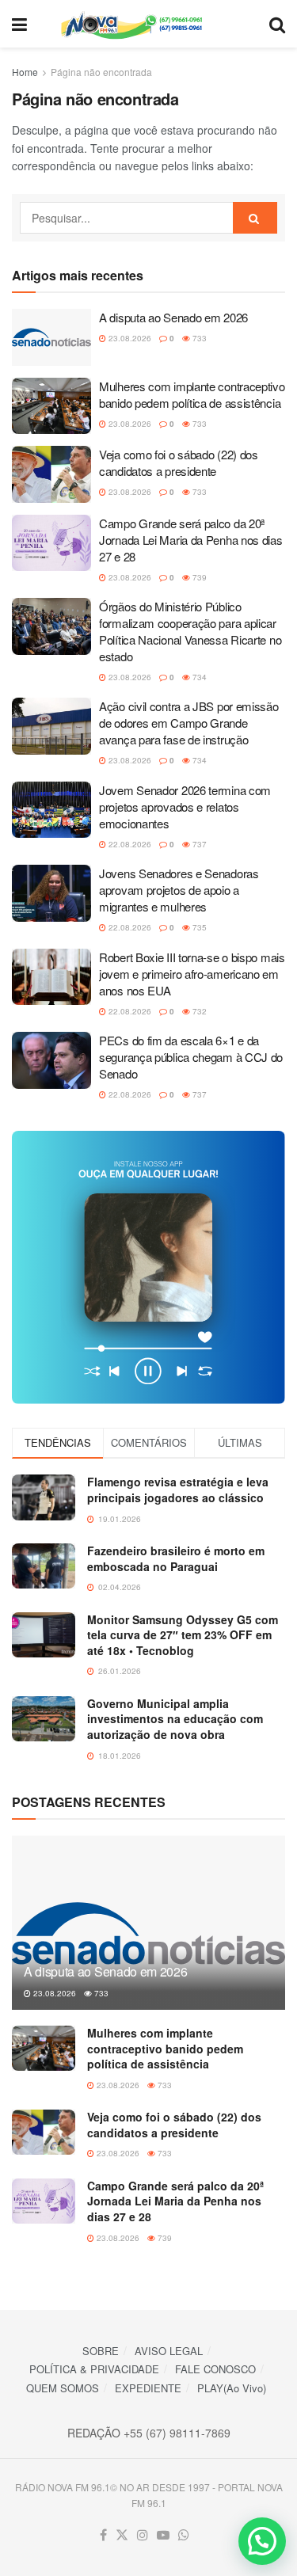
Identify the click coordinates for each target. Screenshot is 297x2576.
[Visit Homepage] (148, 24)
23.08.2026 (129, 338)
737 (198, 844)
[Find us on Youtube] (163, 2535)
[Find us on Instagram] (143, 2535)
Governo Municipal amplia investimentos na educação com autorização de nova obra (175, 1719)
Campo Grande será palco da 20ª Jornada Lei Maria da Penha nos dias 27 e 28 (191, 540)
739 (198, 577)
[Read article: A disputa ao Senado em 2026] (51, 337)
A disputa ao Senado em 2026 (173, 317)
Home (25, 72)
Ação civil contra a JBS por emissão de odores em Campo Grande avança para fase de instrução (189, 723)
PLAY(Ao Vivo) (232, 2388)
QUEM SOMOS (63, 2388)
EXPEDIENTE (148, 2388)
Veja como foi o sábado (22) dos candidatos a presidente (179, 462)
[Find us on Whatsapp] (184, 2535)
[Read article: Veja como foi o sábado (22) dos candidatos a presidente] (51, 474)
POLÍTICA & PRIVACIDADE (94, 2369)
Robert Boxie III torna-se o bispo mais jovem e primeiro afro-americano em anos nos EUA (192, 974)
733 (198, 338)
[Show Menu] (19, 24)
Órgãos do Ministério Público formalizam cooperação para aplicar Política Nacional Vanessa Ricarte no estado (190, 631)
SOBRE (101, 2351)
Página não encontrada (101, 72)
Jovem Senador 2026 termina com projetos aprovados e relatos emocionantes (185, 807)
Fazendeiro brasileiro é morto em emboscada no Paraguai (176, 1558)
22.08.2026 (129, 844)
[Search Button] (277, 24)
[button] (262, 2541)
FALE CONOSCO (215, 2369)
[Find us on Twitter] (122, 2535)
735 (198, 927)
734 (198, 677)
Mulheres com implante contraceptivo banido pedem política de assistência (192, 394)
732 (198, 1011)
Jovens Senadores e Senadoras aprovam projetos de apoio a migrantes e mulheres (179, 890)
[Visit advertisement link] (148, 1267)
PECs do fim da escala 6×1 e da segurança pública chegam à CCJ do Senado (191, 1057)
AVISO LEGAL (169, 2351)
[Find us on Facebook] (103, 2535)
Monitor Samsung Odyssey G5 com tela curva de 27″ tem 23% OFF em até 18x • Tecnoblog (183, 1635)
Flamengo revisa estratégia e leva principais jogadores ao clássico (178, 1490)
